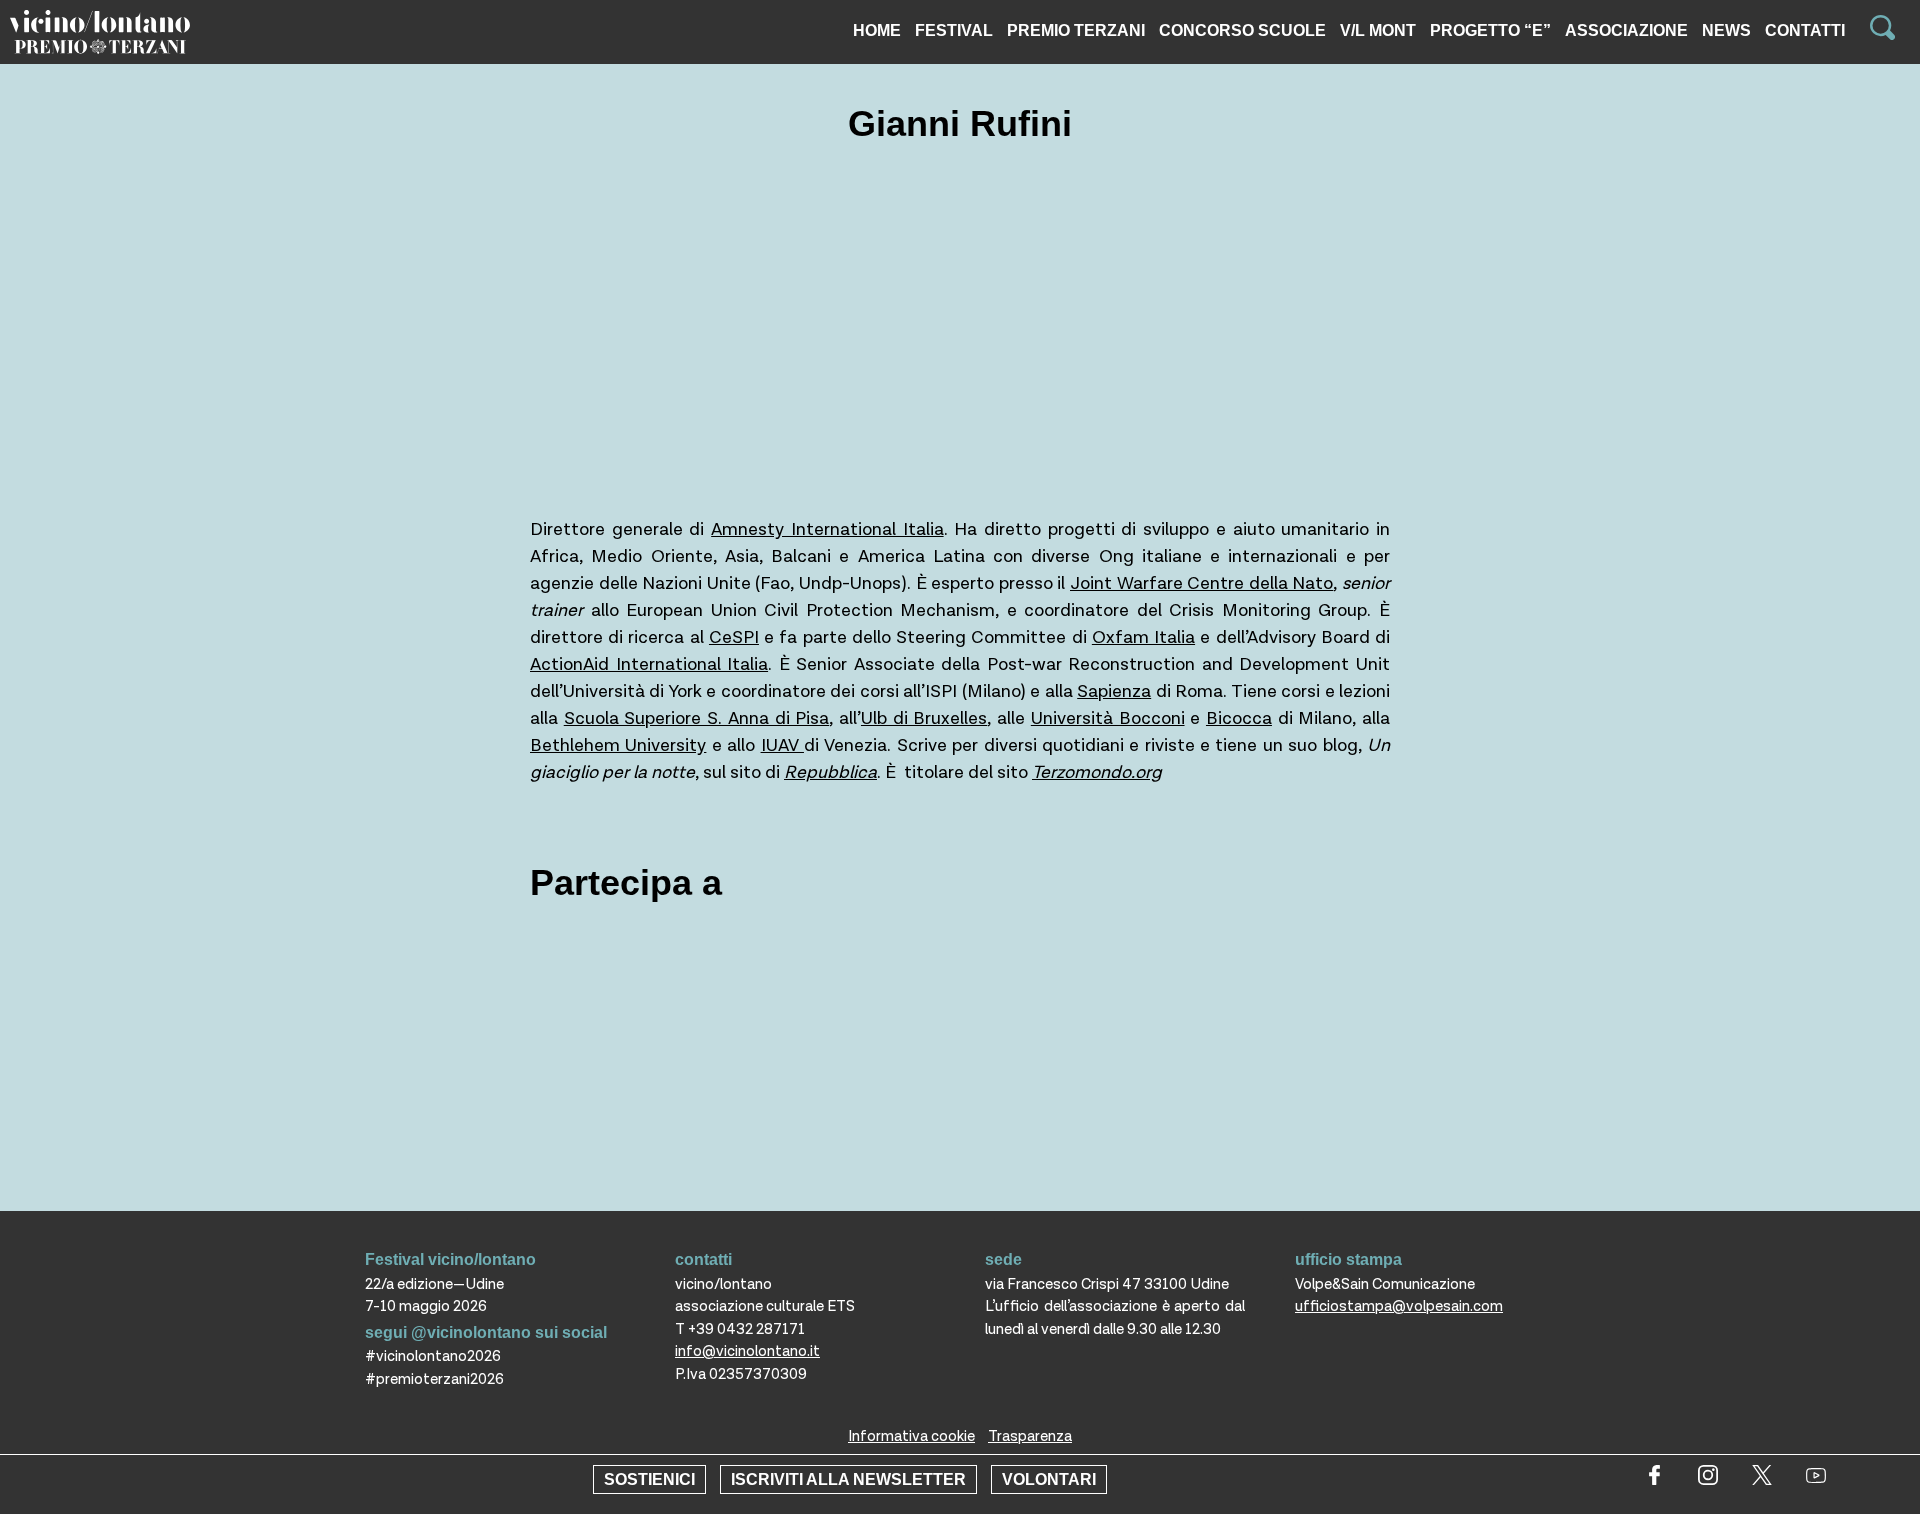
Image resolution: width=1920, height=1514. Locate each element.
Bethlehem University (618, 745)
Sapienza (1114, 691)
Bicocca (1239, 718)
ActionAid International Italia (649, 664)
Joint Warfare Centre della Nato (1201, 583)
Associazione (1626, 30)
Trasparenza (1030, 1436)
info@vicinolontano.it (747, 1351)
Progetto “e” (1490, 30)
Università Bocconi (1108, 718)
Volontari (1049, 1479)
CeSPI (734, 637)
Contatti (1805, 30)
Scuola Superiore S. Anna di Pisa (697, 718)
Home (877, 30)
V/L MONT (1378, 30)
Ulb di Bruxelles (924, 718)
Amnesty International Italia (827, 529)
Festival (954, 30)
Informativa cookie (911, 1436)
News (1726, 30)
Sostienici (649, 1479)
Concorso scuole (1242, 30)
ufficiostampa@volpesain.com (1399, 1306)
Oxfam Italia (1143, 637)
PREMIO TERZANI (1076, 30)
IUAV (782, 745)
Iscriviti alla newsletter (848, 1479)
